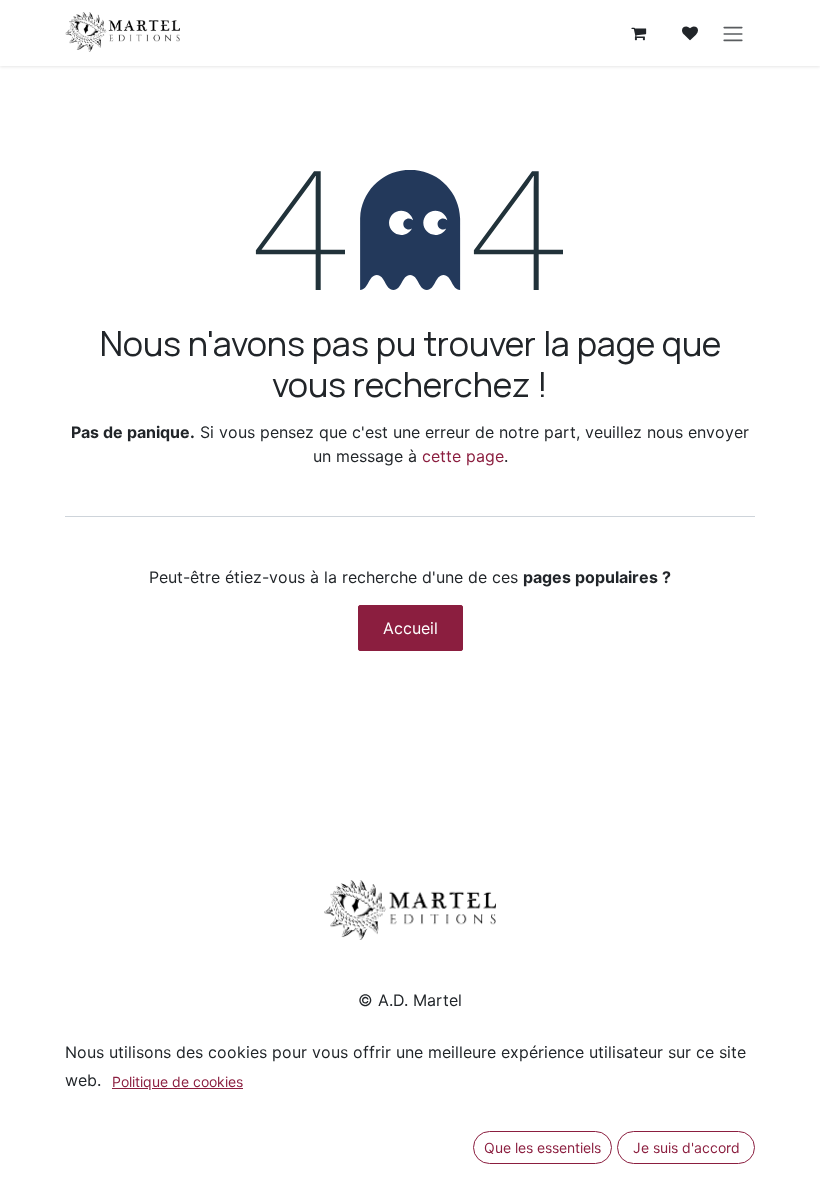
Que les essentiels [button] (542, 1147)
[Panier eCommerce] (638, 33)
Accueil (410, 628)
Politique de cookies (177, 1081)
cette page (463, 456)
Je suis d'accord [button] (686, 1147)
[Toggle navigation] (733, 33)
